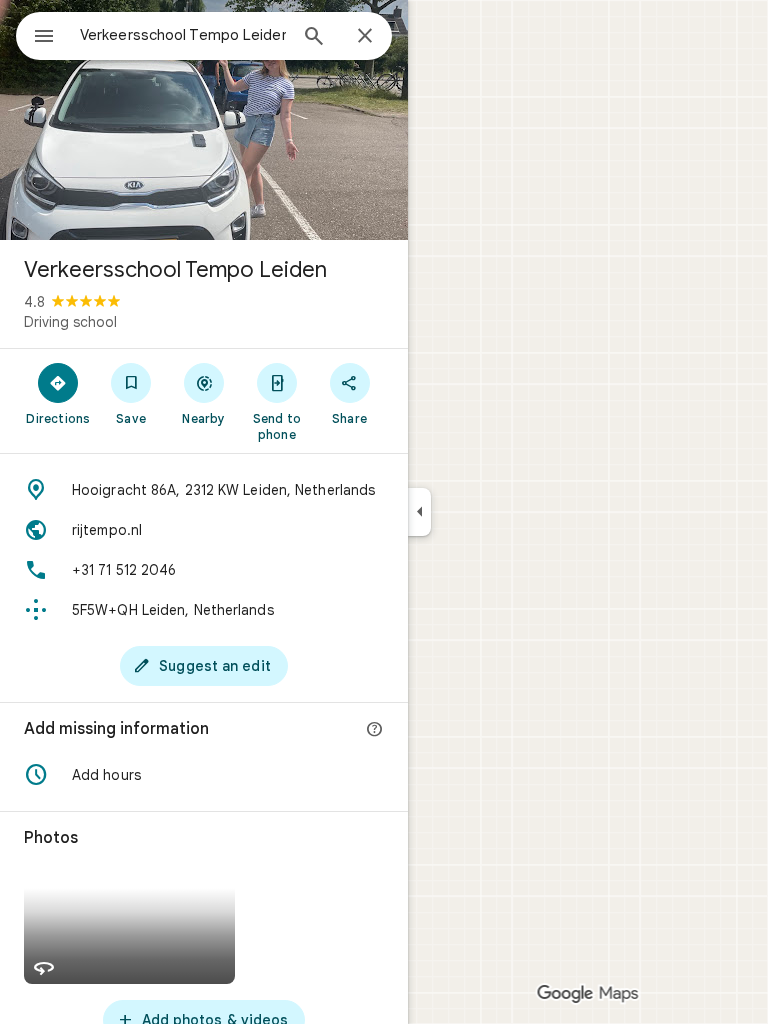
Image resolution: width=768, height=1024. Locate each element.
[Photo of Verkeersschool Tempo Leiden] (204, 120)
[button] (204, 775)
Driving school (70, 322)
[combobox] (183, 35)
